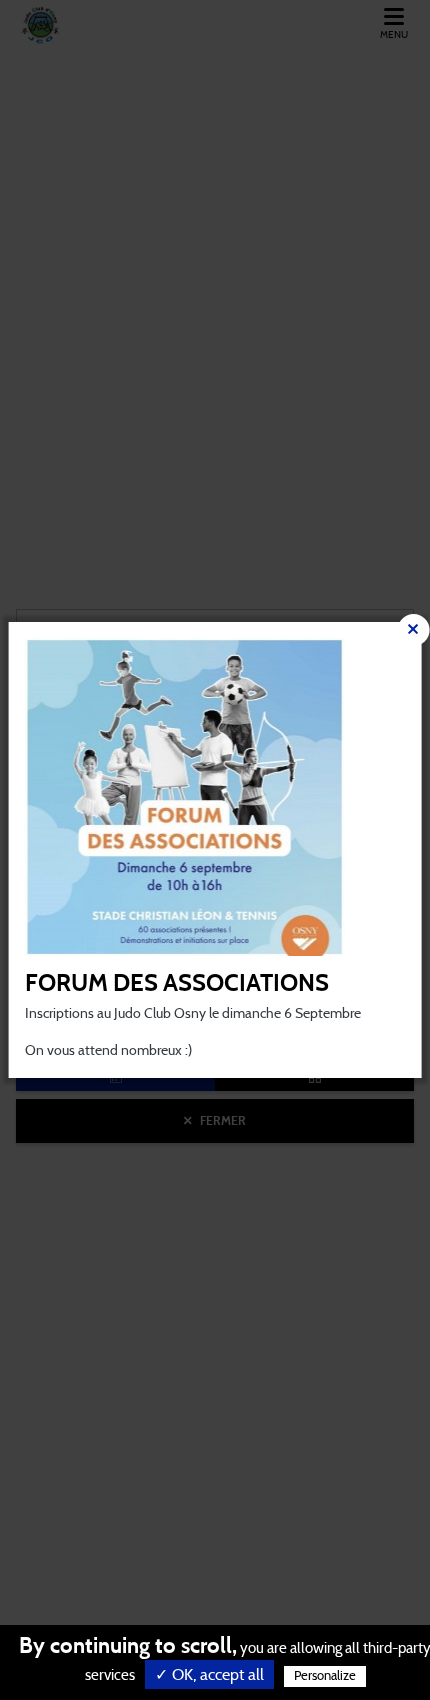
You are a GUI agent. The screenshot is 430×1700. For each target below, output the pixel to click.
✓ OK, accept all (209, 1675)
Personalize (325, 1676)
